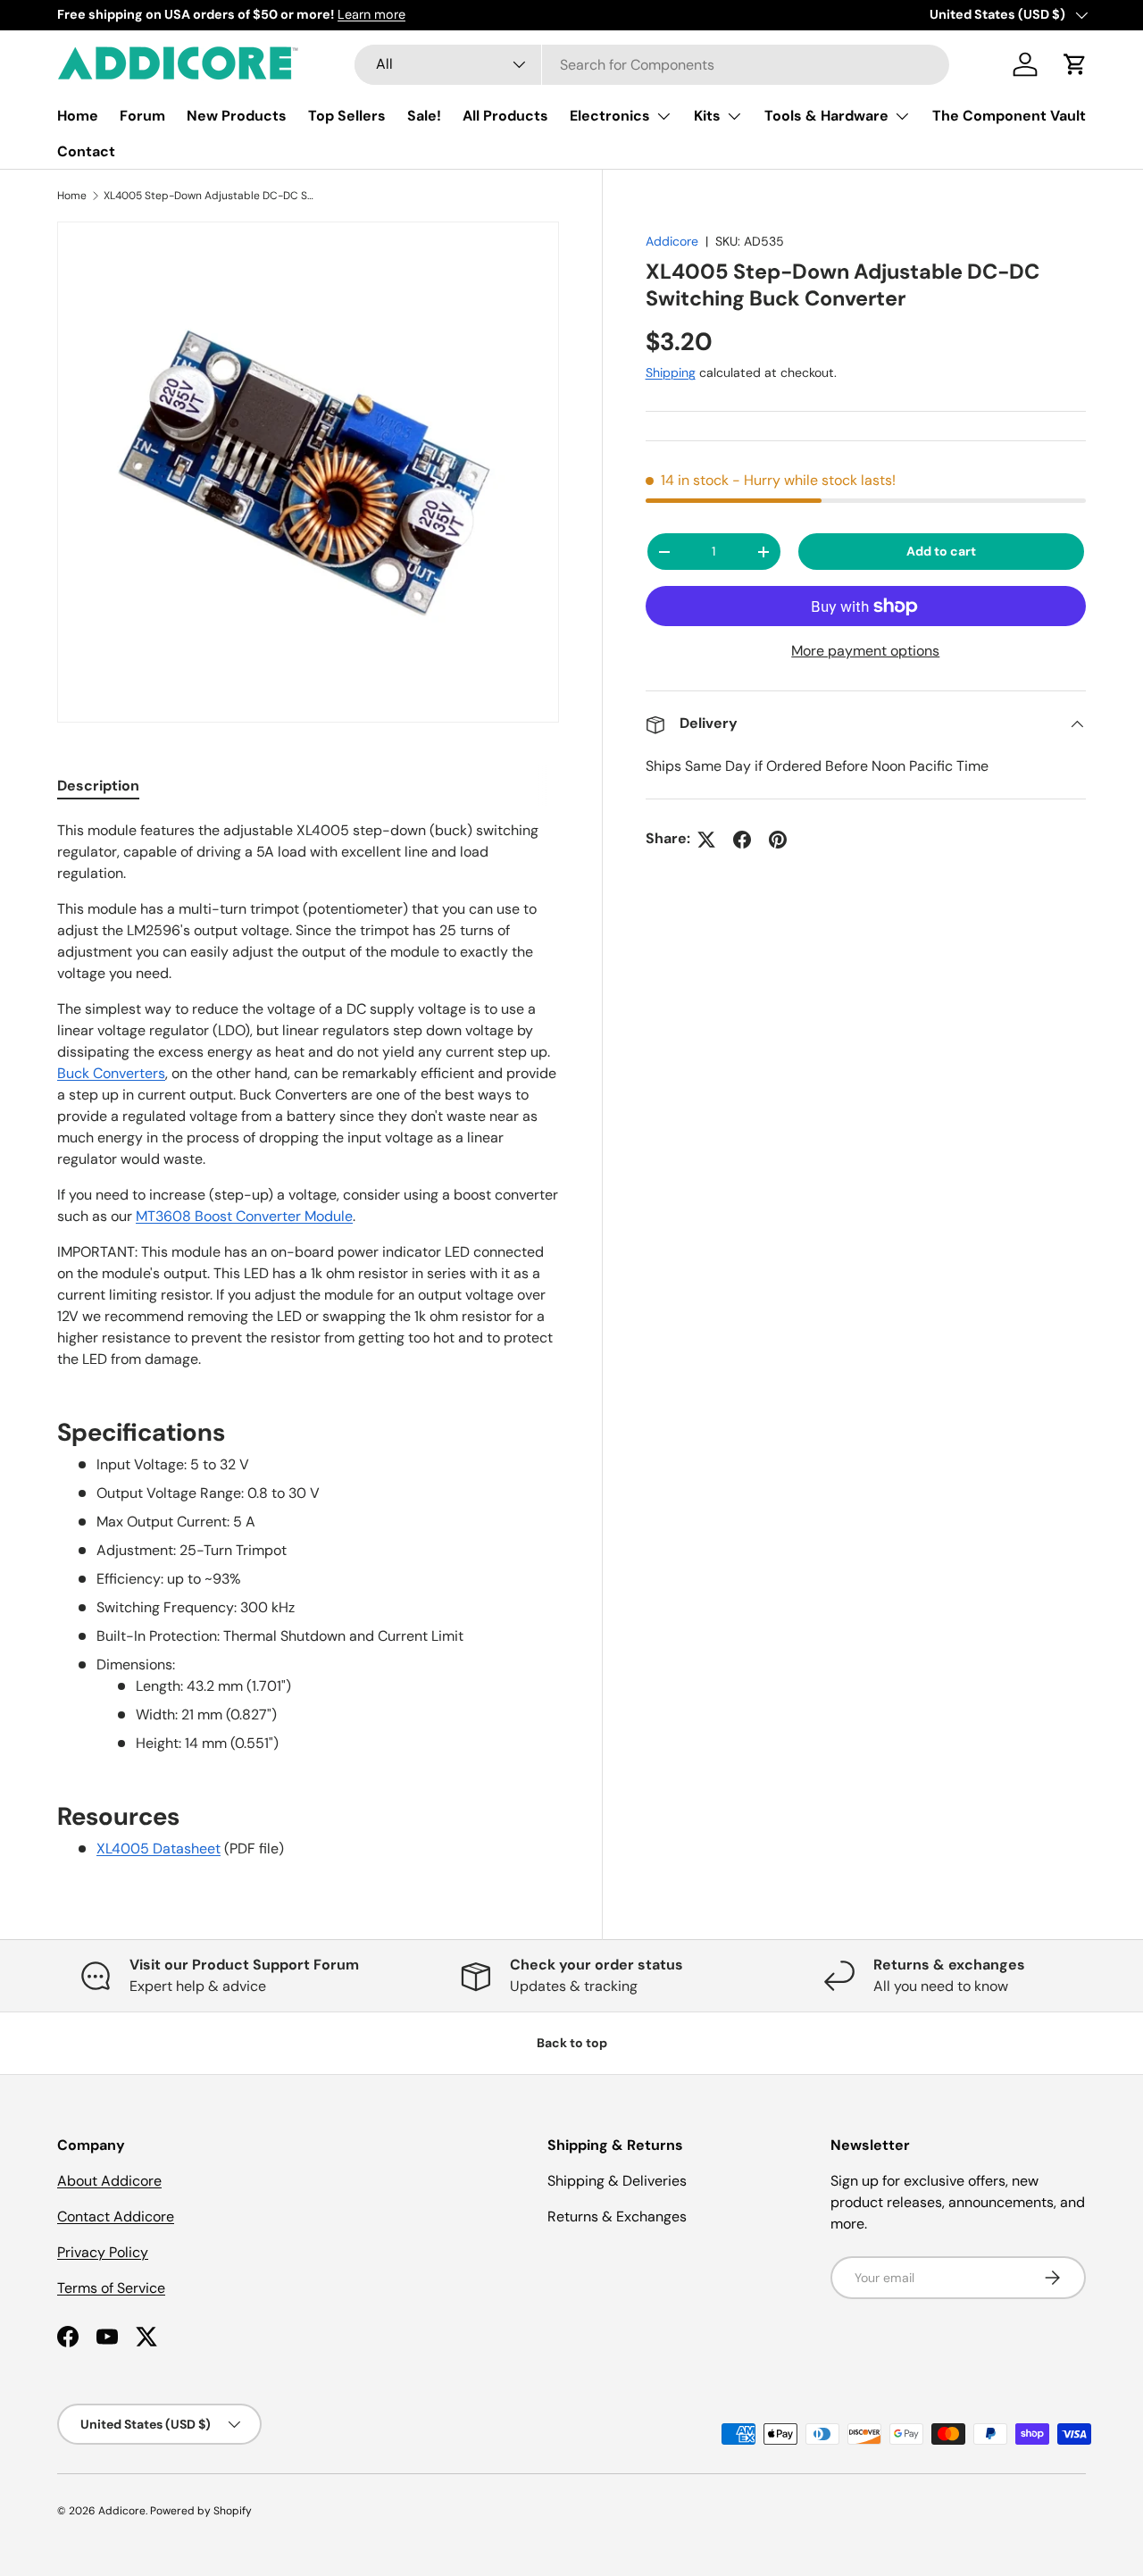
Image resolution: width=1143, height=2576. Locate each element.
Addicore (672, 241)
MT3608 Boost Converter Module (244, 1216)
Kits (707, 116)
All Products (505, 116)
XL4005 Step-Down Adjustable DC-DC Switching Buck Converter (211, 196)
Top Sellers (347, 116)
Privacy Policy (103, 2252)
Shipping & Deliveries (617, 2181)
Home (78, 116)
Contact (86, 151)
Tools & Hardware (826, 116)
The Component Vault (1009, 116)
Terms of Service (111, 2288)
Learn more (371, 14)
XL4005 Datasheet (159, 1848)
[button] (1075, 64)
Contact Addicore (116, 2216)
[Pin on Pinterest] (778, 840)
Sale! (424, 116)
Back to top (572, 2043)
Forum (142, 116)
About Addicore (109, 2181)
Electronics (610, 116)
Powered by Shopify (201, 2511)
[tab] (98, 786)
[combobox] (652, 65)
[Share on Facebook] (742, 840)
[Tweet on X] (706, 840)
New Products (237, 116)
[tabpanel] (308, 1340)
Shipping (671, 373)
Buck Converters (111, 1073)
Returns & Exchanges (617, 2216)
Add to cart (941, 552)
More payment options (865, 652)
